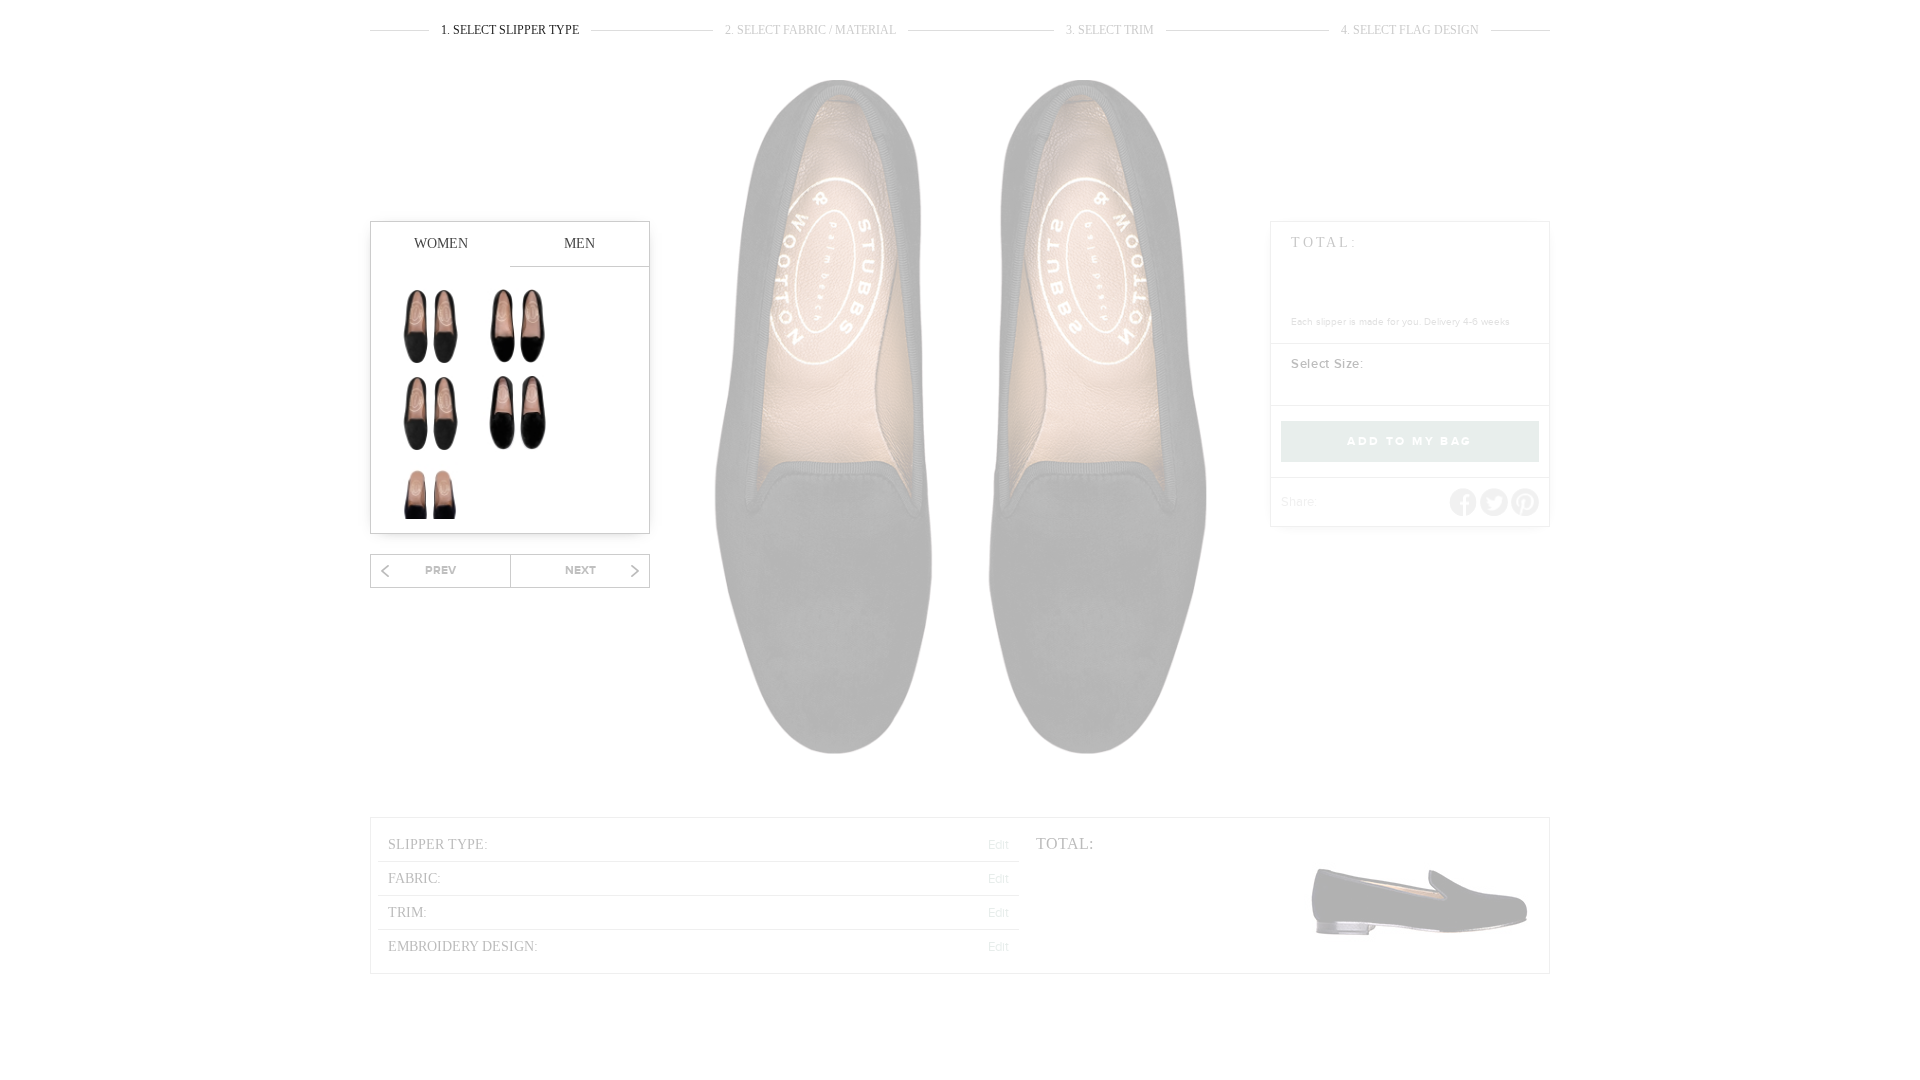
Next (580, 570)
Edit (998, 845)
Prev (440, 570)
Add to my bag (1409, 441)
